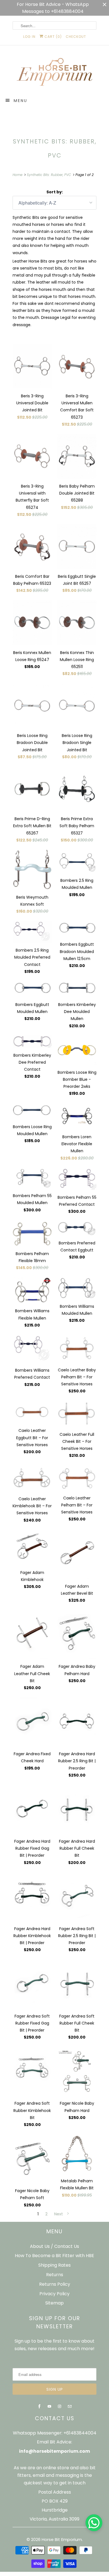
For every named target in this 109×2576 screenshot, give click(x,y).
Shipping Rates (54, 2265)
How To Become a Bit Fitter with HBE (54, 2256)
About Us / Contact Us (54, 2246)
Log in (29, 37)
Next (59, 2214)
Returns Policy (55, 2284)
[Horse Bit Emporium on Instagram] (60, 2406)
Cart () (53, 37)
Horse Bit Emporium (62, 2539)
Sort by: (55, 192)
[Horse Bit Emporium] (54, 73)
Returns (55, 2275)
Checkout (76, 37)
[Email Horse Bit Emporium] (70, 2406)
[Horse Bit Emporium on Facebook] (39, 2406)
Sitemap (54, 2303)
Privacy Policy (54, 2294)
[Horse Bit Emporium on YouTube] (49, 2406)
